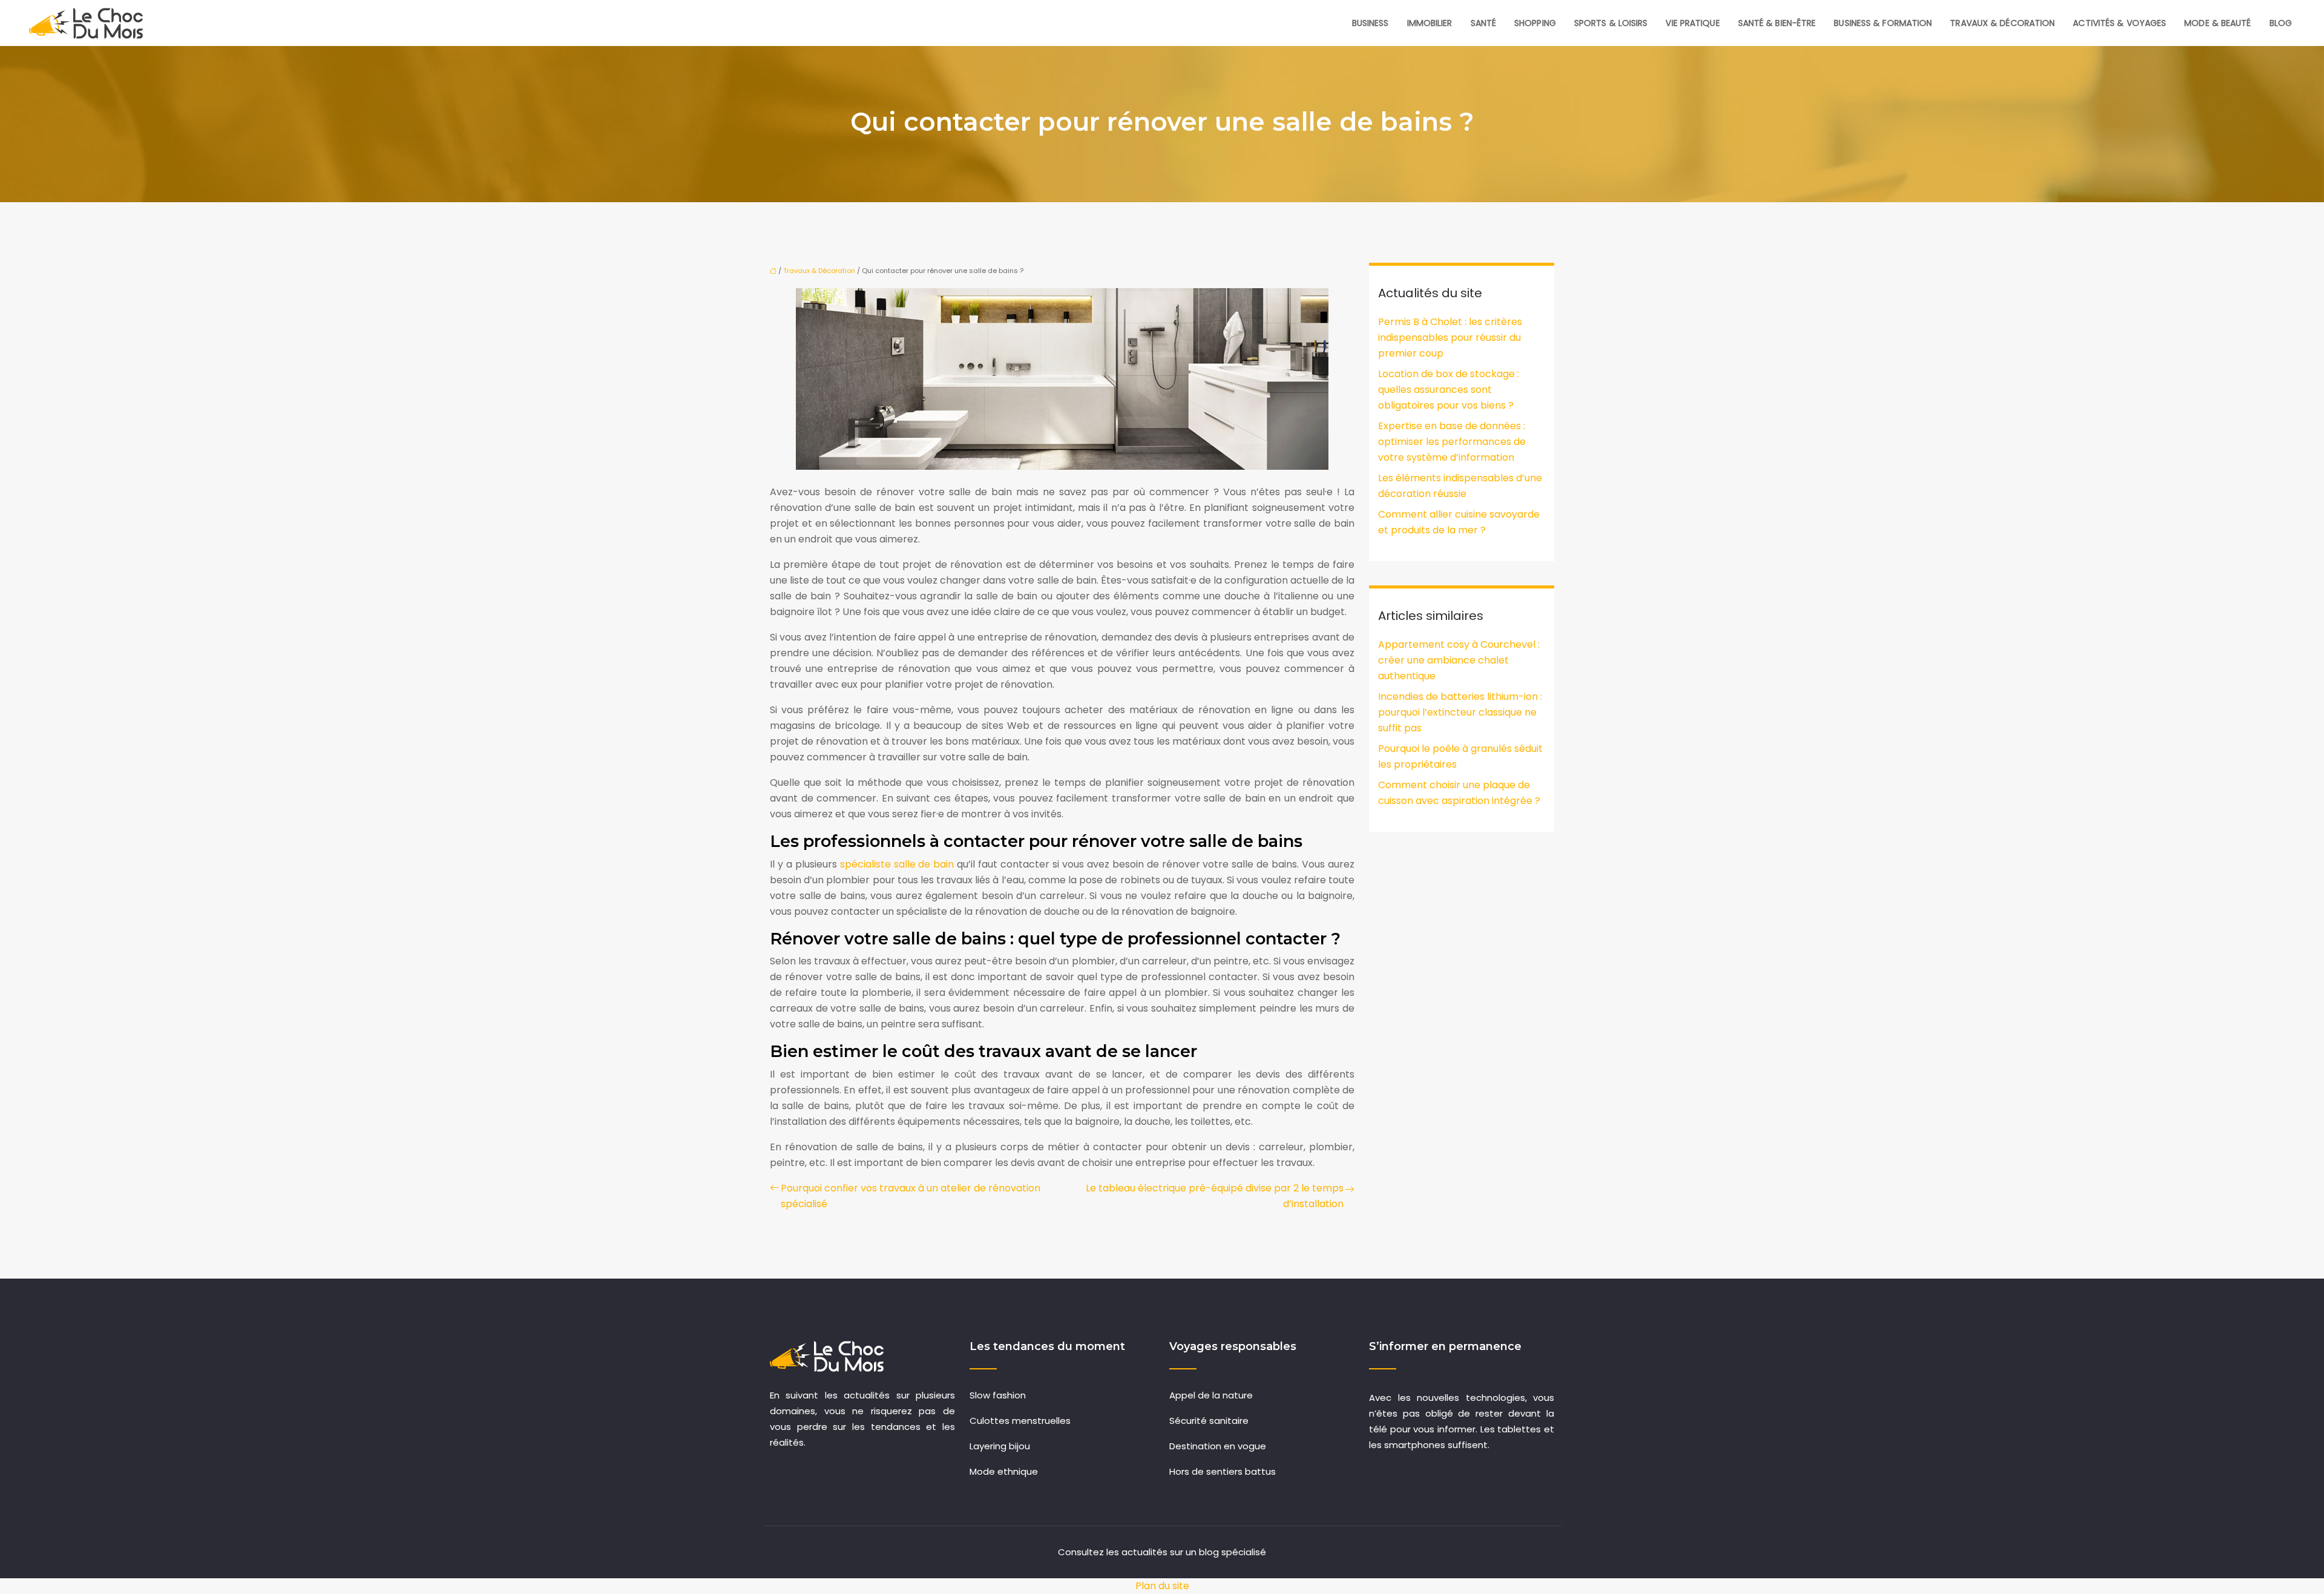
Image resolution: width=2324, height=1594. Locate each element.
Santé (1484, 23)
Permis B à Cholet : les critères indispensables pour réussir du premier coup (1450, 338)
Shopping (1535, 23)
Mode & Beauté (2217, 23)
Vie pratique (1692, 23)
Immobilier (1430, 23)
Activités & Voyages (2119, 23)
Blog (2281, 23)
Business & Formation (1883, 23)
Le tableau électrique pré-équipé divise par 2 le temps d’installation (1215, 1196)
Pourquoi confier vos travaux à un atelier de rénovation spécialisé (911, 1196)
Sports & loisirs (1611, 23)
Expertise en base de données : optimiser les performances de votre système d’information (1452, 442)
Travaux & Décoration (2002, 23)
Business (1370, 23)
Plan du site (1162, 1586)
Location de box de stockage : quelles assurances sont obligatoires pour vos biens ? (1449, 390)
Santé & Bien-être (1777, 23)
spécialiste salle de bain (897, 864)
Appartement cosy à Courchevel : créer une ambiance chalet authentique (1459, 660)
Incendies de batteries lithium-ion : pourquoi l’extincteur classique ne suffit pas (1460, 712)
